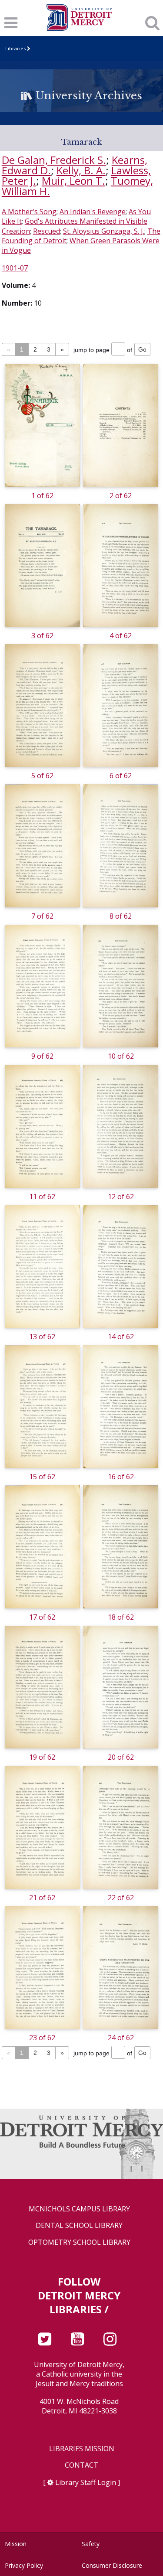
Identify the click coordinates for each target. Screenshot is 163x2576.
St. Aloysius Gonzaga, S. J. (104, 231)
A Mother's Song (29, 212)
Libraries (15, 48)
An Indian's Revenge (93, 212)
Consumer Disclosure (112, 2565)
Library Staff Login (86, 2482)
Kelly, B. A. (81, 170)
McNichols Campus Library (79, 2209)
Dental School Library (79, 2225)
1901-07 (15, 268)
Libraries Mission (82, 2449)
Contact (81, 2465)
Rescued (47, 231)
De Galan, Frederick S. (54, 160)
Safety (91, 2544)
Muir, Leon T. (73, 181)
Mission (16, 2544)
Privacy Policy (24, 2565)
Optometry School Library (79, 2242)
